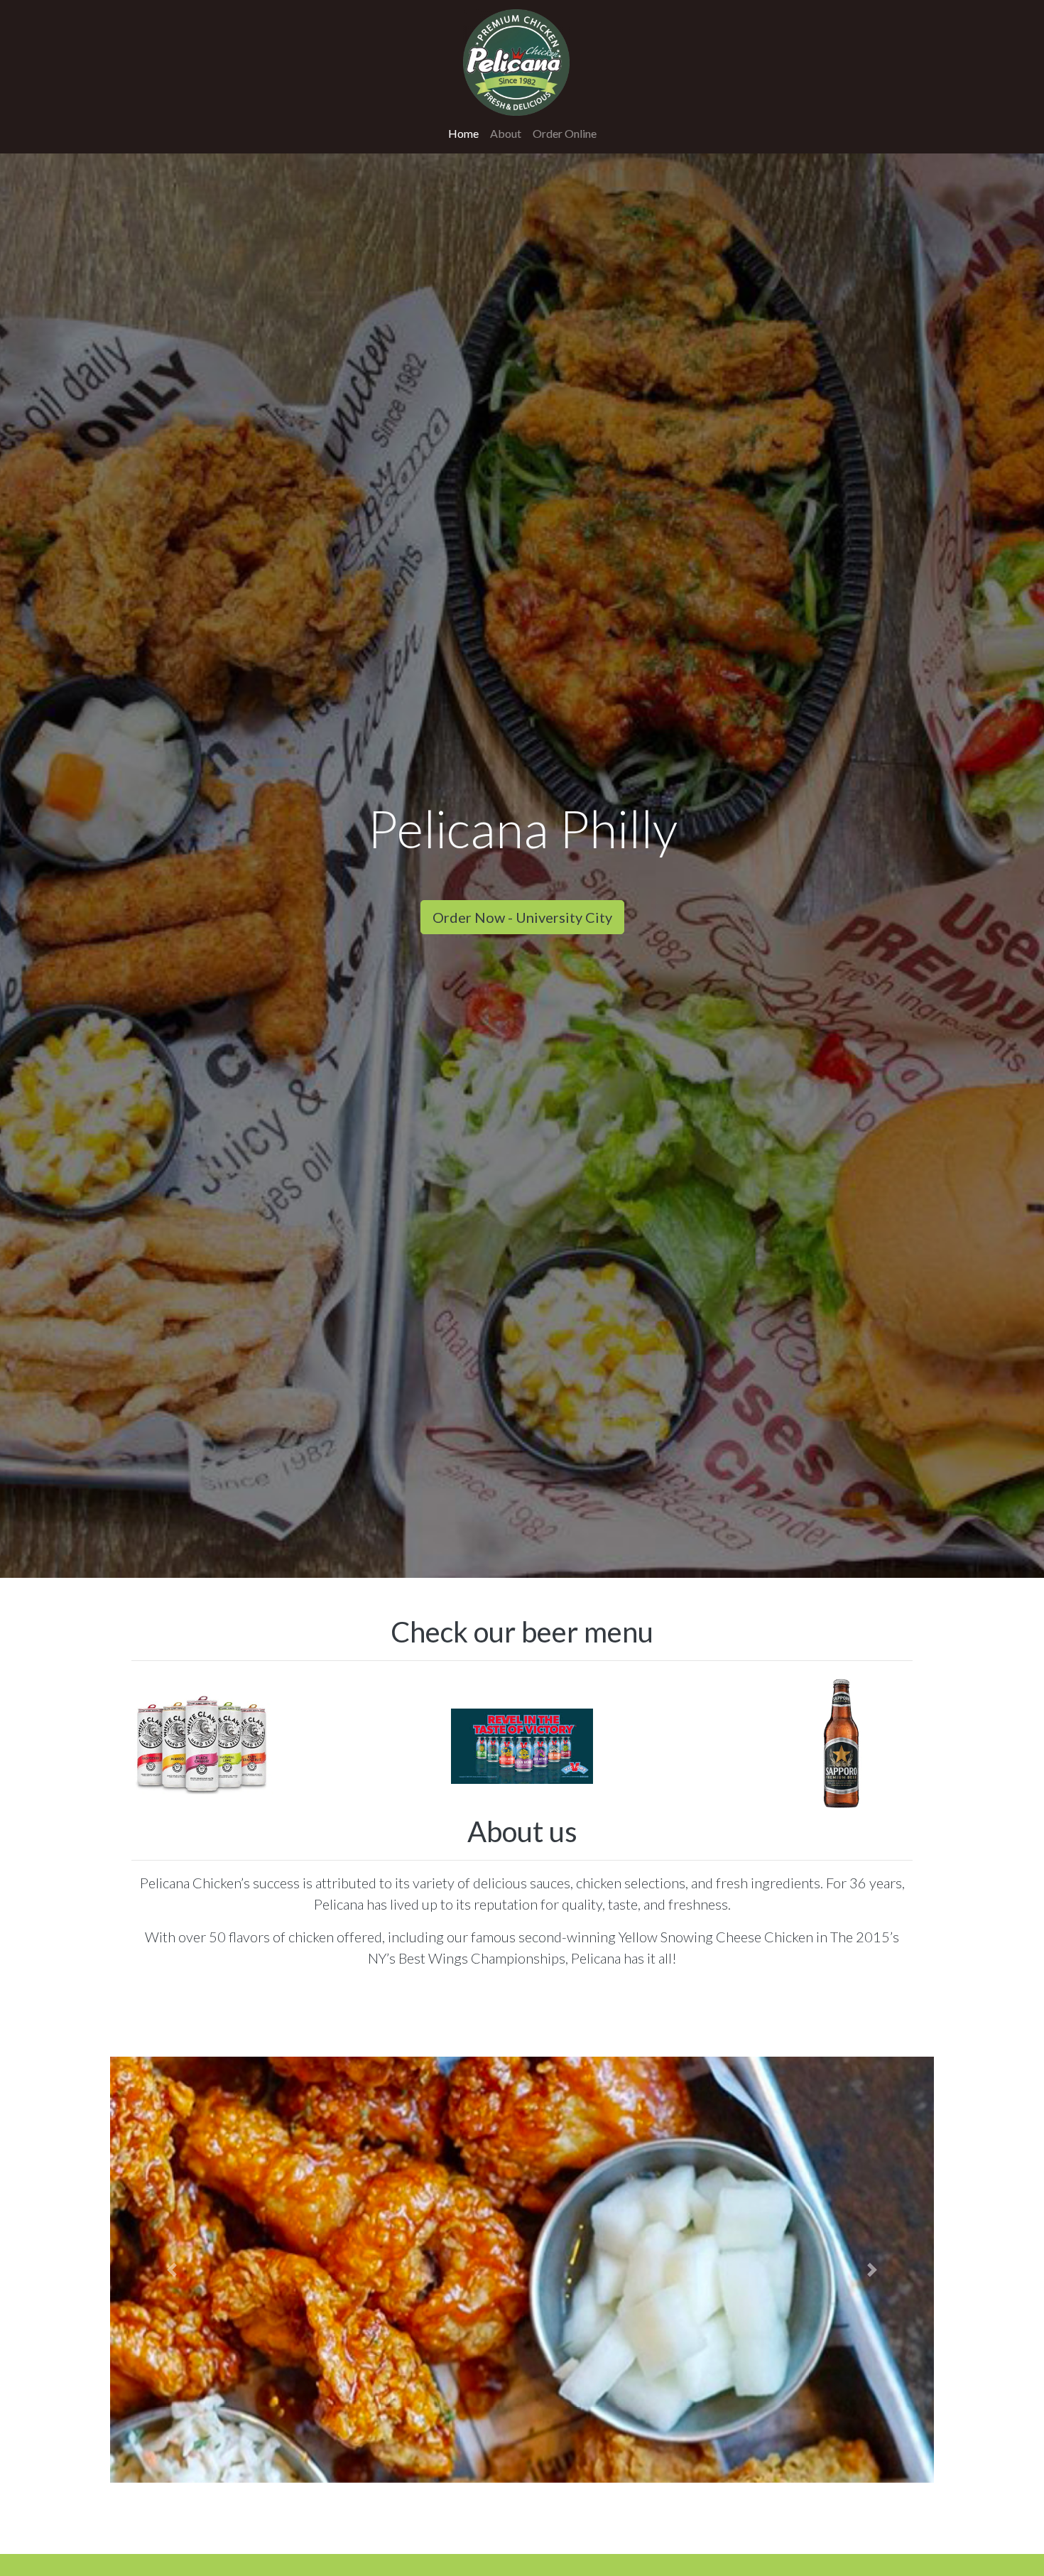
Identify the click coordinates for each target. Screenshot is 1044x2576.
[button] (172, 2270)
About (506, 133)
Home (466, 133)
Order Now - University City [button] (522, 917)
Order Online (565, 133)
